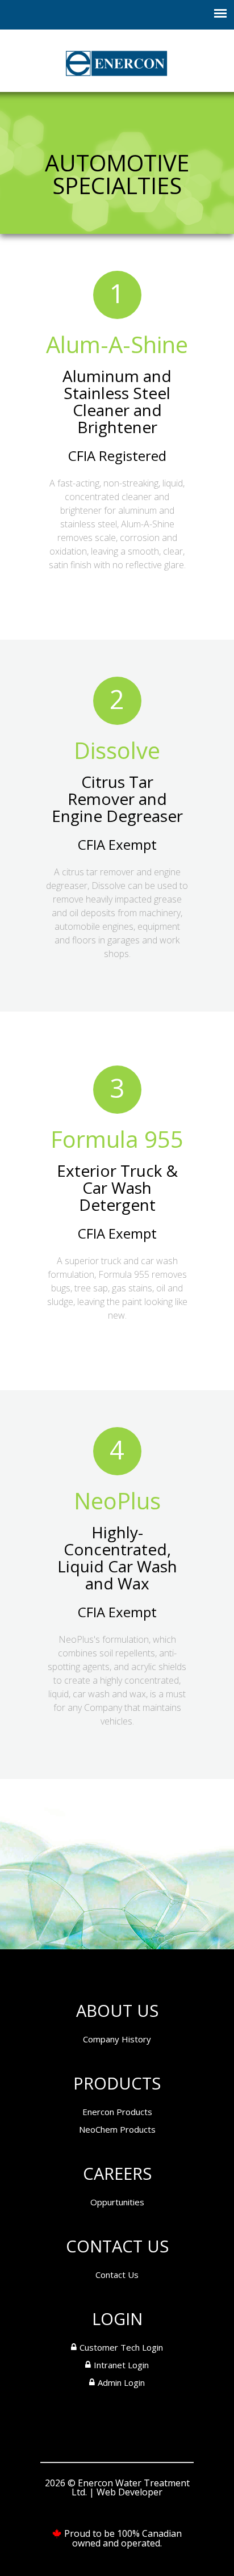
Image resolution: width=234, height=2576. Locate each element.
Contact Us (117, 2275)
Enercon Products (117, 2112)
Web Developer (129, 2492)
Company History (117, 2039)
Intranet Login (121, 2365)
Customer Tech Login (121, 2347)
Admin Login (121, 2382)
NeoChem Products (117, 2129)
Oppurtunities (117, 2202)
